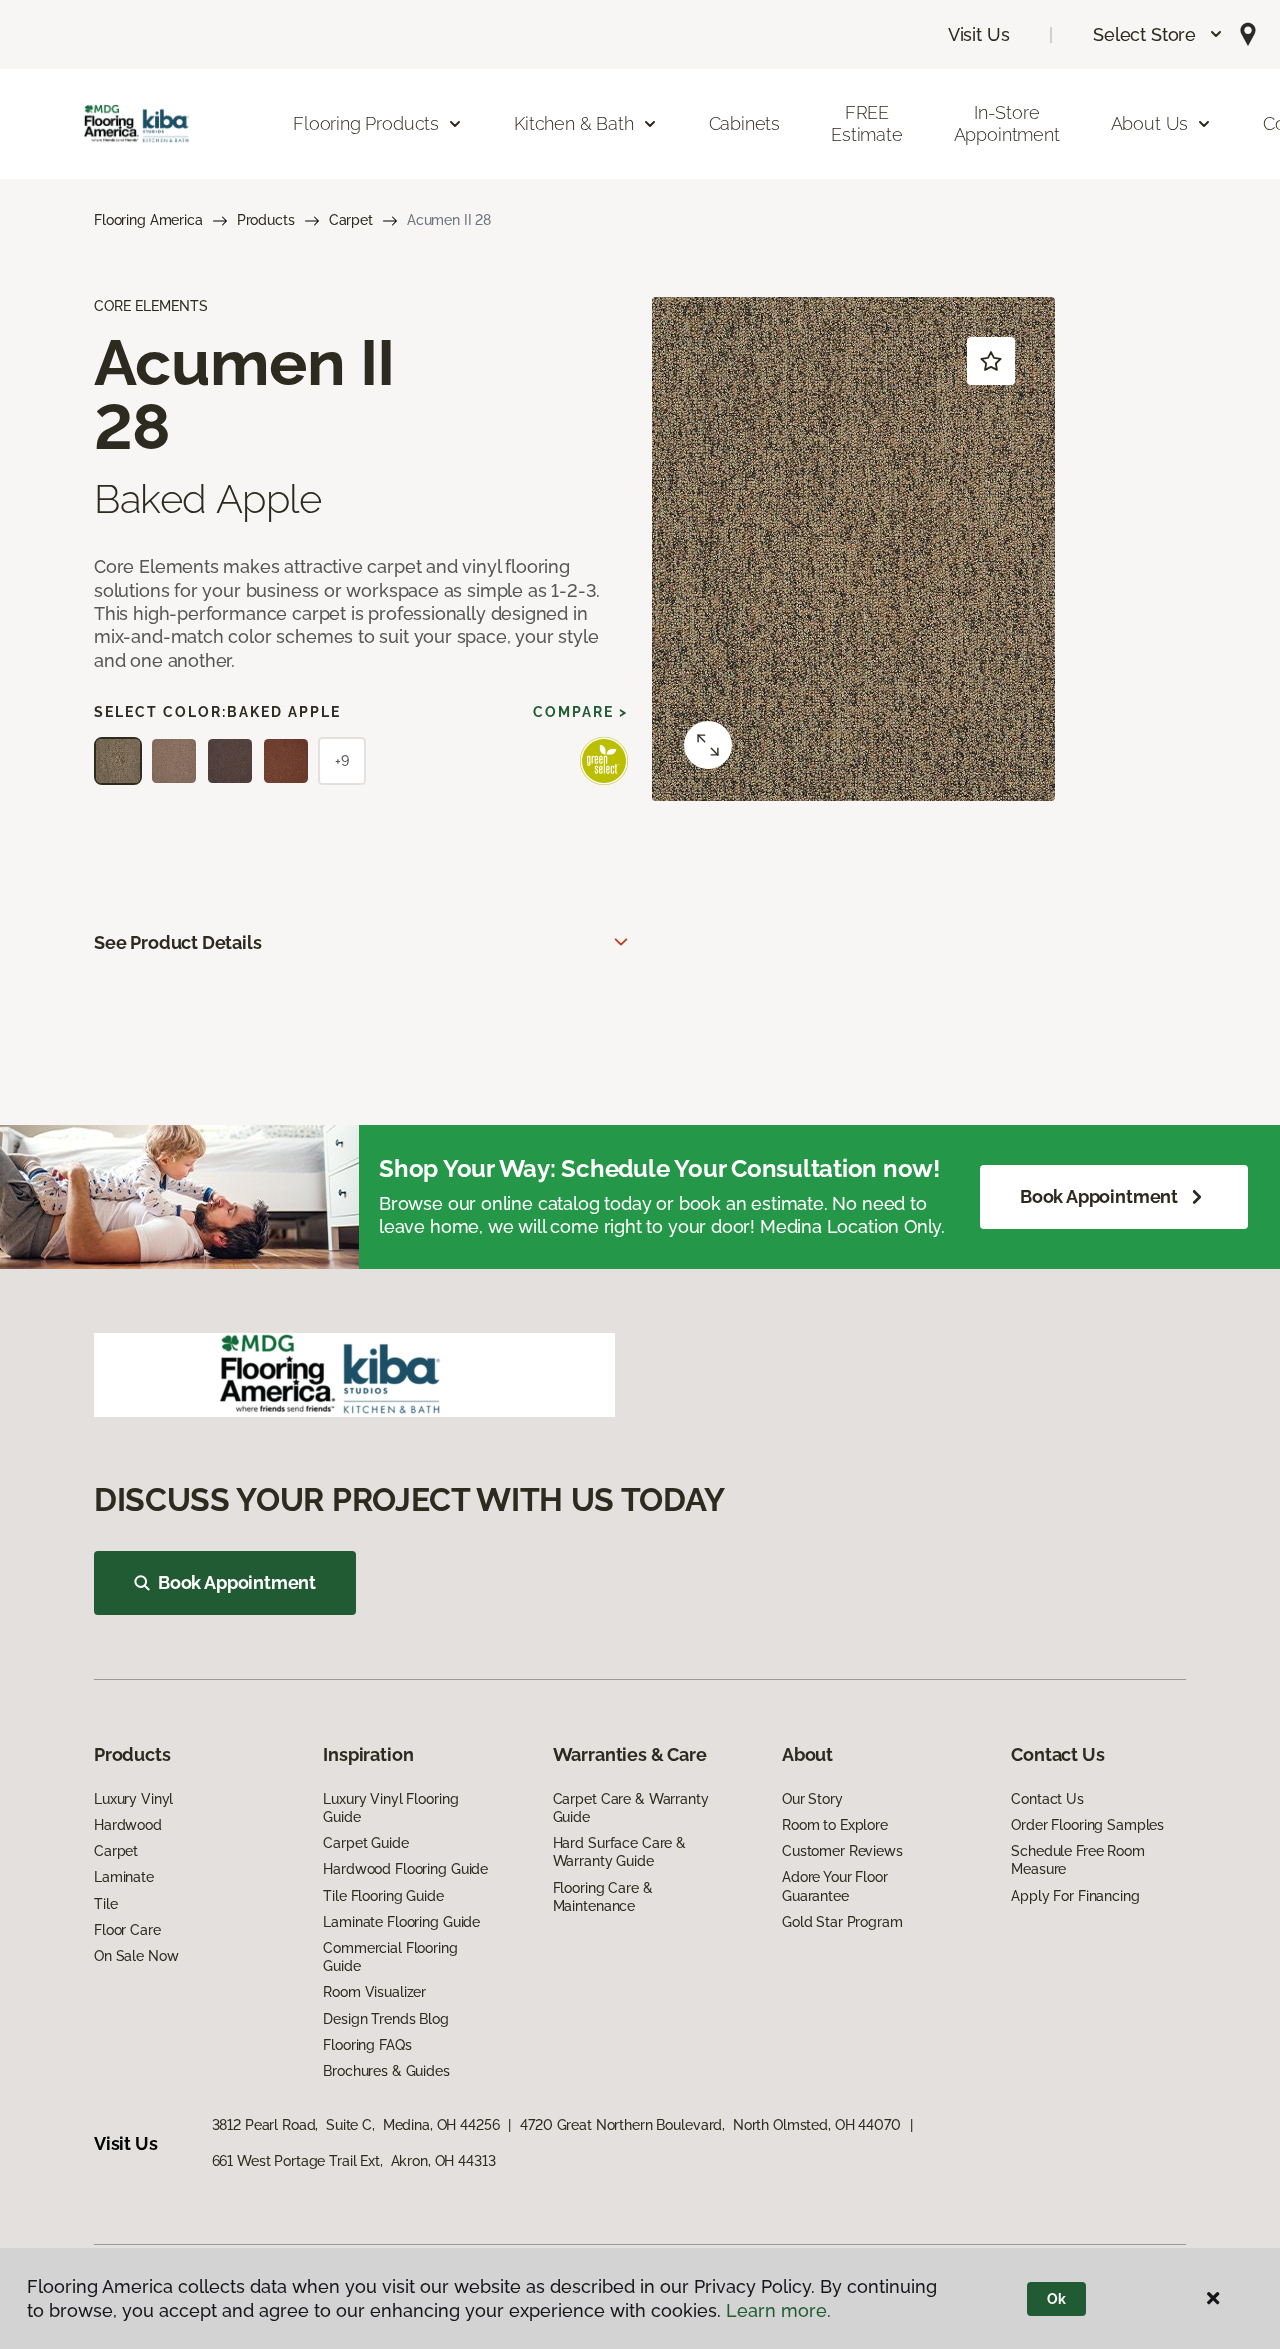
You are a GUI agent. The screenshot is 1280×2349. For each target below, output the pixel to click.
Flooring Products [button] (366, 123)
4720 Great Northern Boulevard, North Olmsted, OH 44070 (710, 2125)
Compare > (580, 712)
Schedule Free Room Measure (1077, 1860)
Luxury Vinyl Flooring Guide (390, 1808)
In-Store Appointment (1007, 123)
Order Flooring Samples (1087, 1825)
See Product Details (178, 942)
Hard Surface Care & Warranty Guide (619, 1852)
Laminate (124, 1877)
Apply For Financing (1075, 1896)
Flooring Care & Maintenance (603, 1897)
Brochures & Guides (386, 2071)
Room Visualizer (374, 1992)
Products (266, 220)
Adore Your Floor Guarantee (835, 1886)
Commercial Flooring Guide (390, 1957)
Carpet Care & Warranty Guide (631, 1808)
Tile (105, 1904)
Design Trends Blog (385, 2019)
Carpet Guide (365, 1843)
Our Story (812, 1799)
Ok (1056, 2299)
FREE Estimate (867, 123)
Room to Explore (835, 1825)
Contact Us (1047, 1799)
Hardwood (128, 1825)
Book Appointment (1099, 1196)
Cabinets (745, 123)
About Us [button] (1150, 123)
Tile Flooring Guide (383, 1896)
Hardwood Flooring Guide (405, 1869)
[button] (1158, 34)
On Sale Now (136, 1956)
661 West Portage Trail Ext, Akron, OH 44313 (354, 2161)
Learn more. (778, 2310)
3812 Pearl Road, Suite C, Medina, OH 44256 (356, 2125)
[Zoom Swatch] (708, 745)
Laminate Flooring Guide (401, 1922)
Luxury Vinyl (133, 1799)
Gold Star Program (842, 1922)
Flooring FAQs (367, 2045)
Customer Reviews (842, 1851)
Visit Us (979, 34)
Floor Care (127, 1930)
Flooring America (148, 220)
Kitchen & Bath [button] (573, 123)
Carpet (351, 220)
